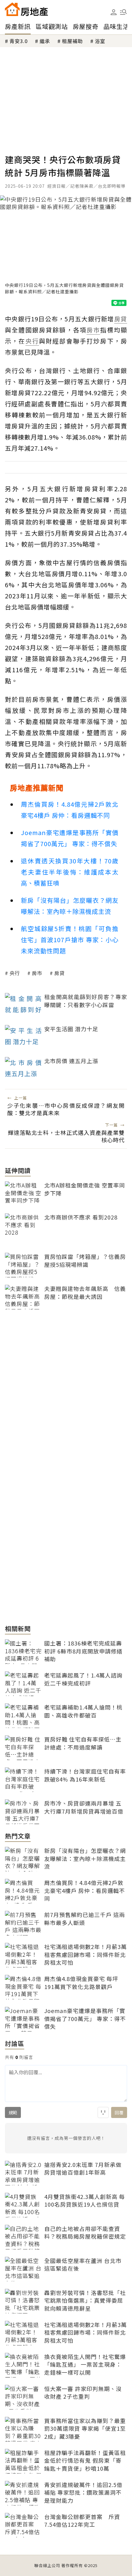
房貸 (60, 973)
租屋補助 (72, 41)
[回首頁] (26, 9)
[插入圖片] (103, 2112)
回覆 (119, 2112)
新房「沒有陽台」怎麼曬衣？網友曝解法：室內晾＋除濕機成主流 (70, 906)
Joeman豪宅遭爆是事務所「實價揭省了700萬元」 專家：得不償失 (70, 838)
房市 (37, 973)
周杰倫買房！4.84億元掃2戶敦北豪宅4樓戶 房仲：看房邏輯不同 (70, 810)
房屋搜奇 (86, 26)
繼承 (45, 41)
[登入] (114, 12)
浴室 (100, 41)
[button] (123, 12)
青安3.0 (19, 41)
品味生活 (116, 26)
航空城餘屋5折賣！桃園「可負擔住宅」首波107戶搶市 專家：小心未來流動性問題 (70, 940)
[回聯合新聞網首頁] (12, 9)
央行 (15, 973)
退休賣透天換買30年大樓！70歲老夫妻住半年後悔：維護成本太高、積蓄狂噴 (70, 872)
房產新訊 (18, 26)
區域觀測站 (52, 26)
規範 (13, 2112)
